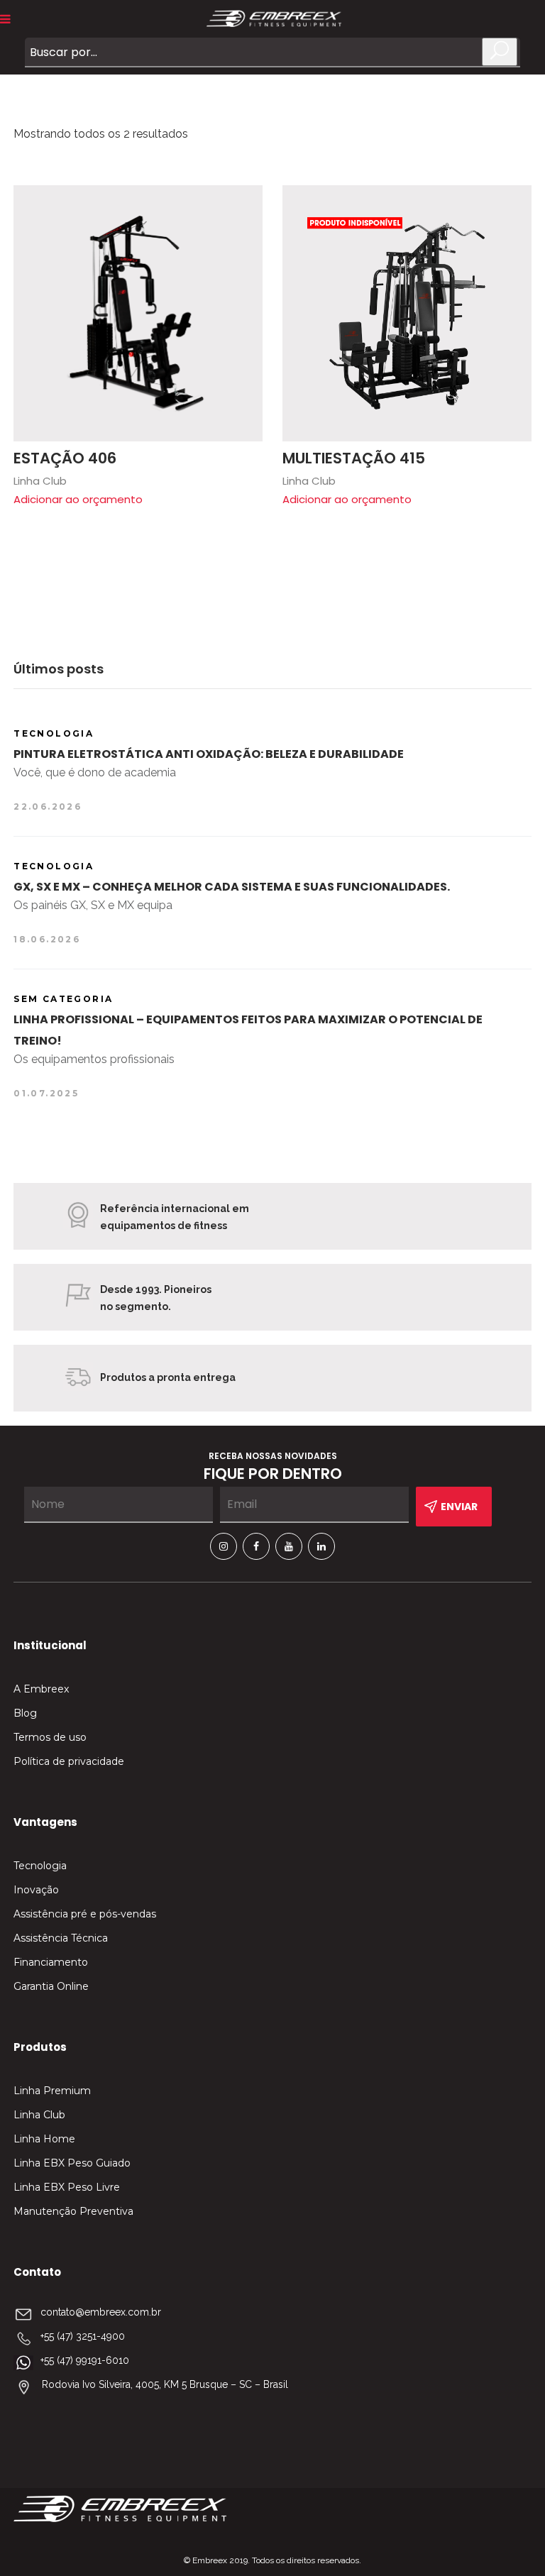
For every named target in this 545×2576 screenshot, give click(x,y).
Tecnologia (40, 1866)
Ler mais (245, 203)
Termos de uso (50, 1737)
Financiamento (51, 1962)
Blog (25, 1713)
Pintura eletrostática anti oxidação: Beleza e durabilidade (209, 754)
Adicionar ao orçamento (78, 499)
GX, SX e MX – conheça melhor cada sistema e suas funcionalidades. (232, 887)
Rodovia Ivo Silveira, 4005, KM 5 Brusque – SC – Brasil (165, 2384)
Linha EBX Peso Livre (67, 2187)
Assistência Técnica (61, 1938)
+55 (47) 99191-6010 (85, 2360)
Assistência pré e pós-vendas (85, 1914)
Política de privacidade (69, 1761)
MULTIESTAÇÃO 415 (354, 458)
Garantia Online (51, 1986)
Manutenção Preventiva (73, 2211)
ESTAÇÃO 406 (65, 458)
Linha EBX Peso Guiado (72, 2163)
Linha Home (44, 2139)
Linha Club (39, 2115)
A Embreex (41, 1689)
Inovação (36, 1890)
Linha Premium (52, 2091)
